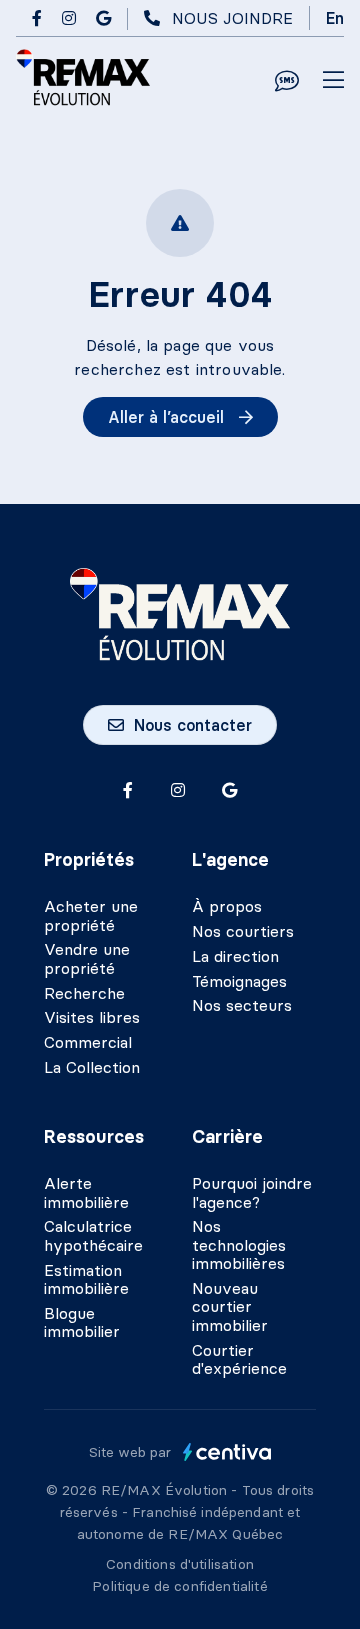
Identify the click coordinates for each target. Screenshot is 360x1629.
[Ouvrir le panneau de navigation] (333, 81)
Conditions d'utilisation (180, 1564)
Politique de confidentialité (179, 1586)
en (335, 18)
